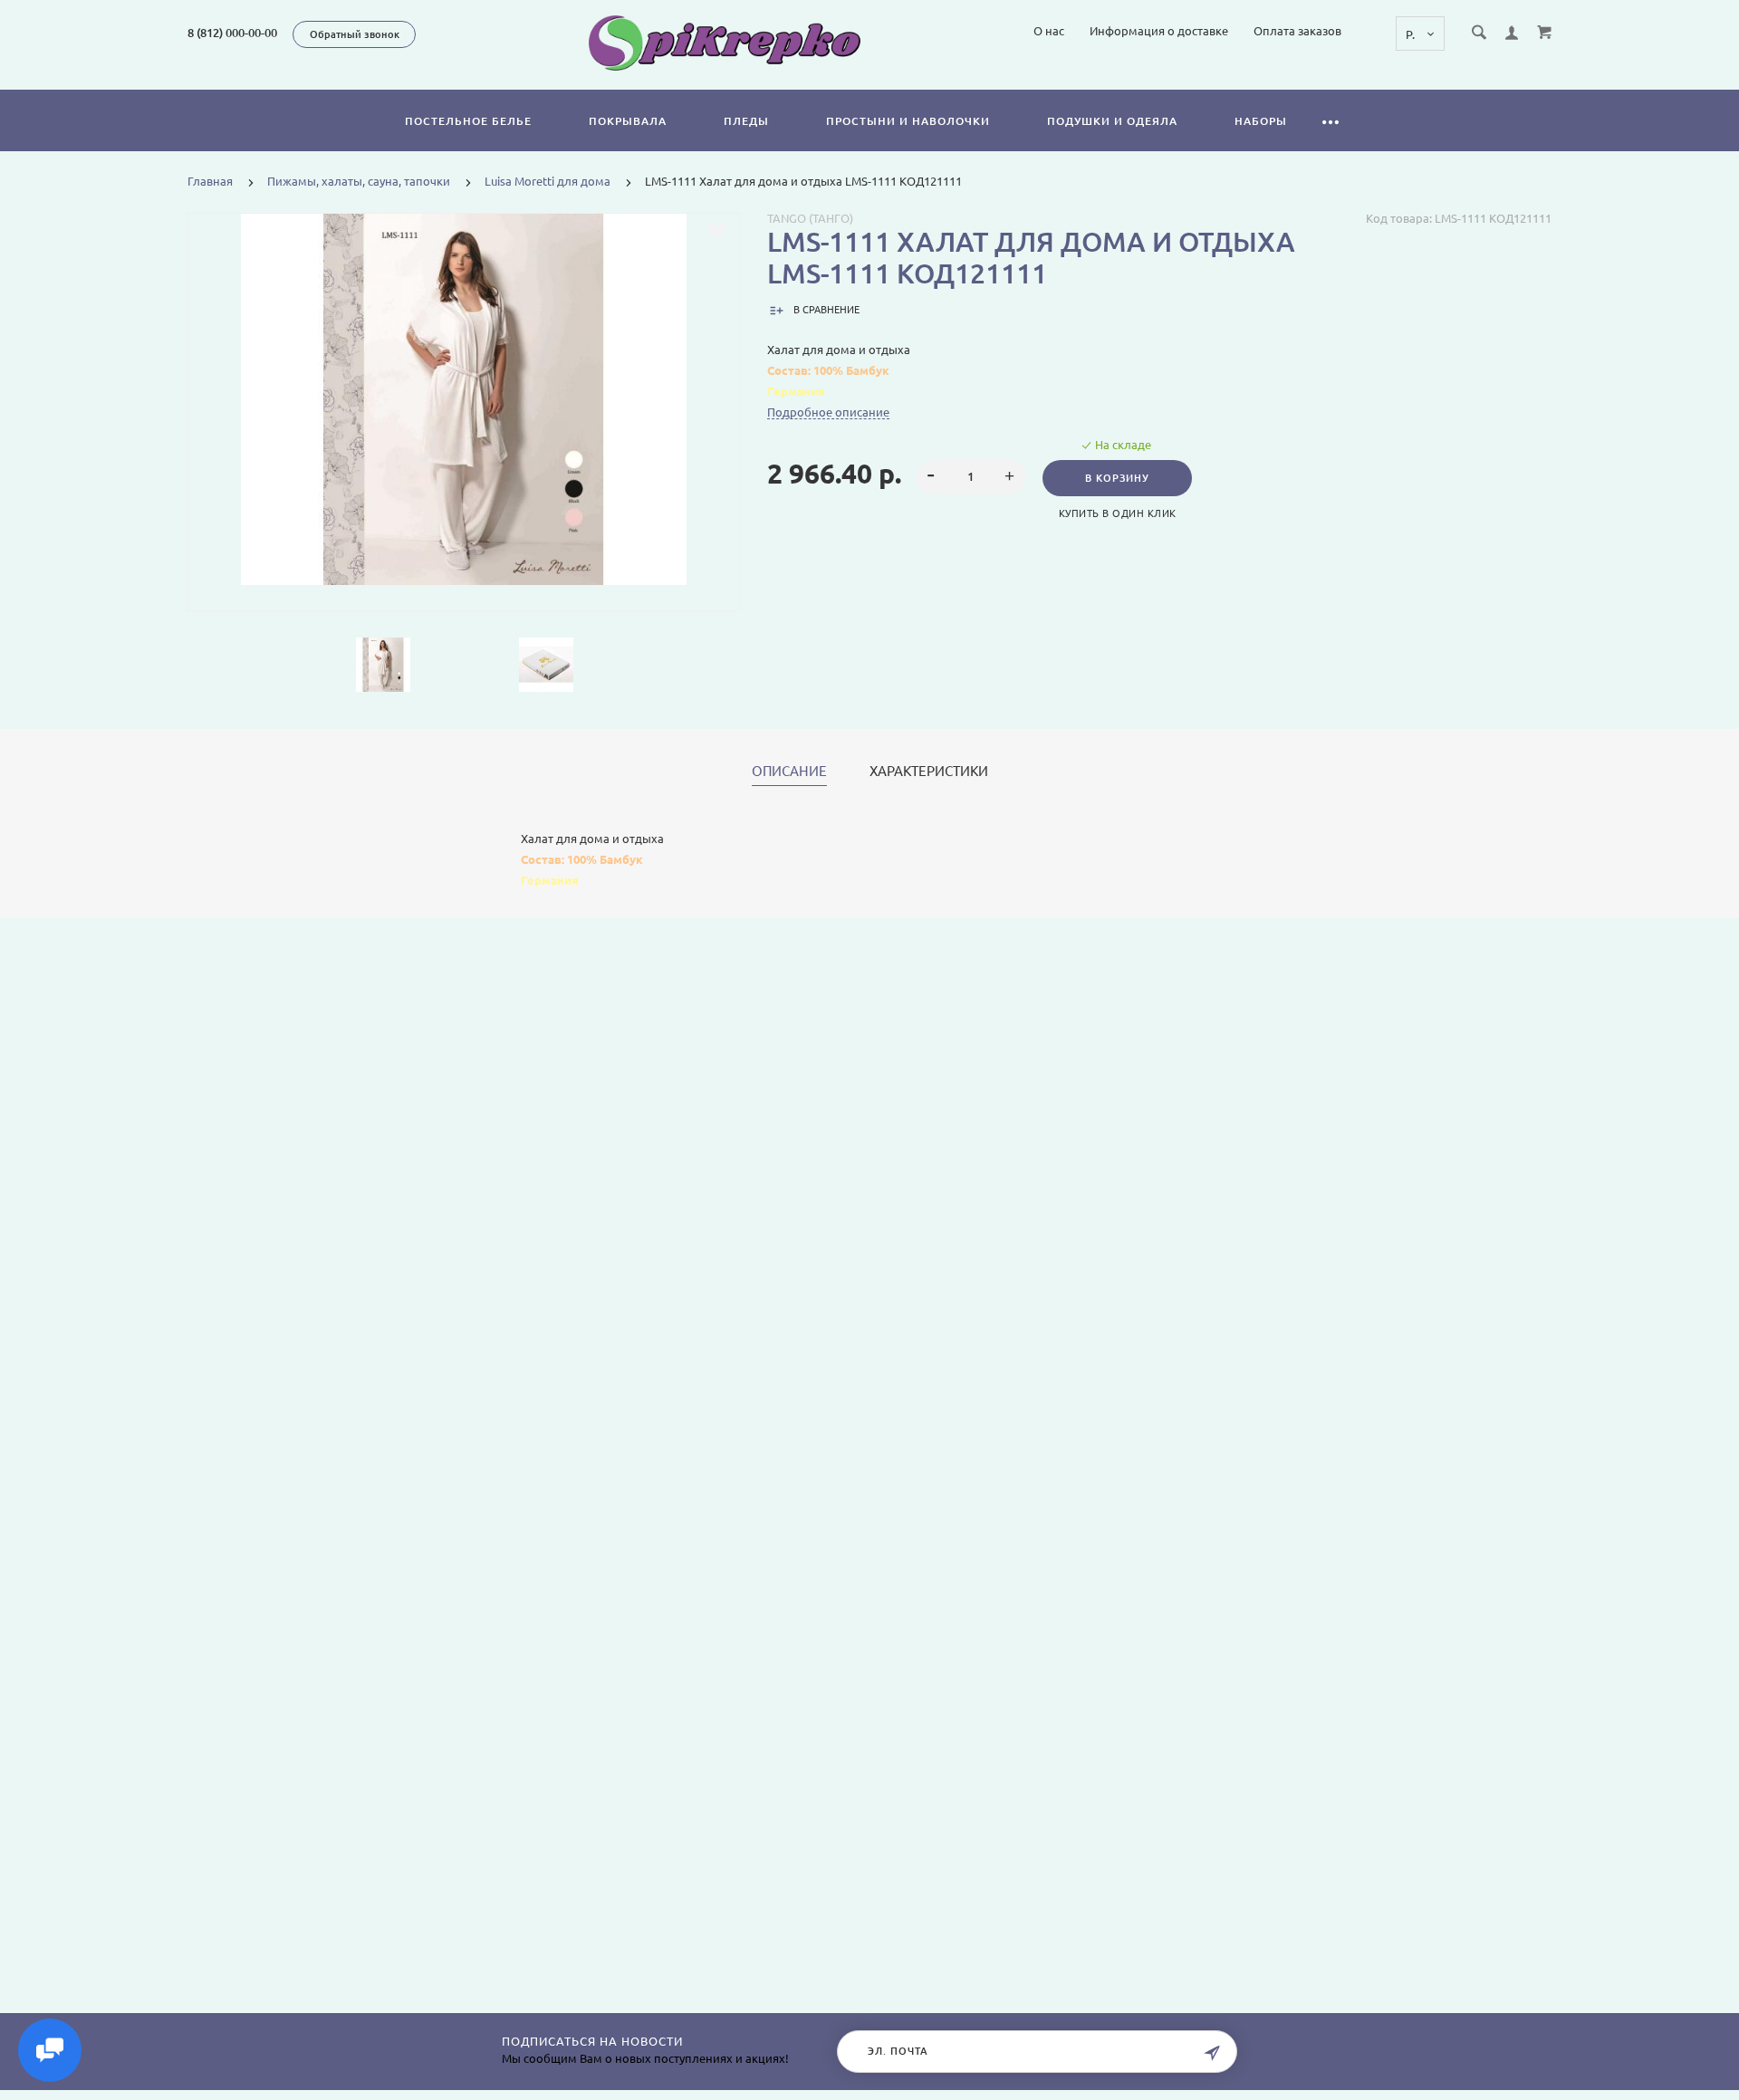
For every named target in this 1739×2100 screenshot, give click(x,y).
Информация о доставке (1159, 31)
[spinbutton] (971, 477)
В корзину (1117, 478)
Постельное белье (468, 121)
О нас (1049, 31)
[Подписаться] (1212, 2053)
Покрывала (628, 121)
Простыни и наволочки (908, 121)
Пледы (746, 121)
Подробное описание (828, 412)
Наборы (1261, 121)
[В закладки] (717, 231)
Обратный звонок (355, 34)
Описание (789, 772)
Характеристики (929, 772)
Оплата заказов (1297, 31)
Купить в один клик (1118, 513)
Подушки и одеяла (1112, 121)
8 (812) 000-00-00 (232, 33)
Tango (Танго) (810, 218)
